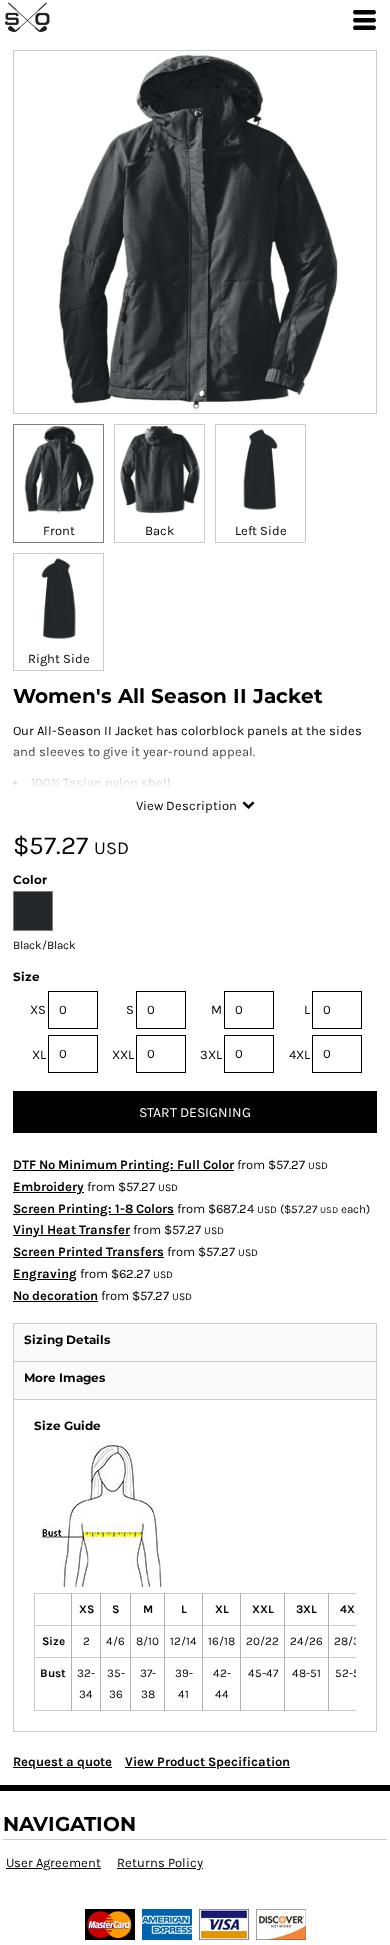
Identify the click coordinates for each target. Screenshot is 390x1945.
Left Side (261, 530)
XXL (123, 1054)
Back (159, 530)
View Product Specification (207, 1761)
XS (38, 1009)
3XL (211, 1054)
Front (59, 530)
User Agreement (53, 1862)
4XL (299, 1054)
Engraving (45, 1273)
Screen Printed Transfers (88, 1251)
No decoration (55, 1295)
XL (39, 1054)
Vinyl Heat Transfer (71, 1229)
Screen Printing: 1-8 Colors (93, 1208)
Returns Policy (160, 1862)
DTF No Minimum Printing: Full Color (123, 1164)
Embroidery (48, 1186)
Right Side (59, 658)
